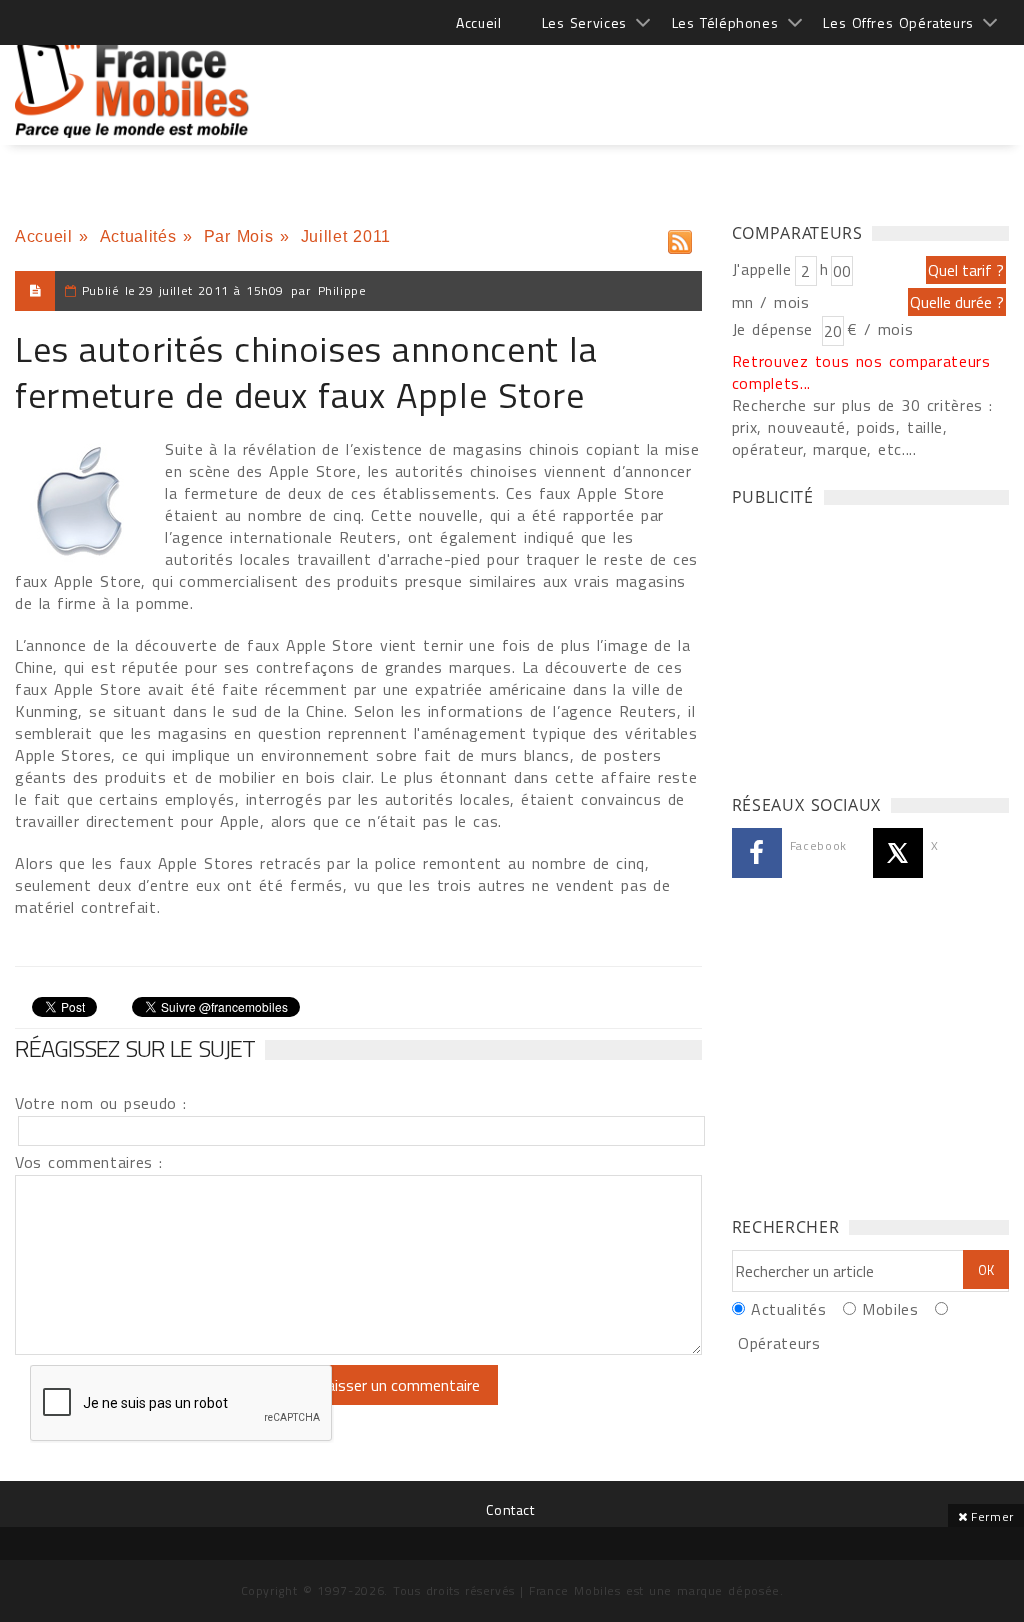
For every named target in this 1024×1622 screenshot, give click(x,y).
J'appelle (762, 269)
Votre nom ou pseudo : (101, 1103)
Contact (510, 1509)
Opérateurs (779, 1343)
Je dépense (775, 329)
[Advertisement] (645, 80)
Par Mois (239, 236)
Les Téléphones (725, 22)
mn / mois (771, 302)
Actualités (138, 236)
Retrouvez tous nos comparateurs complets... (861, 372)
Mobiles (890, 1309)
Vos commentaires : (89, 1162)
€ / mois (880, 329)
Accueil (478, 22)
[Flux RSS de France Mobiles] (680, 237)
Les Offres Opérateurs (898, 22)
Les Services (584, 22)
